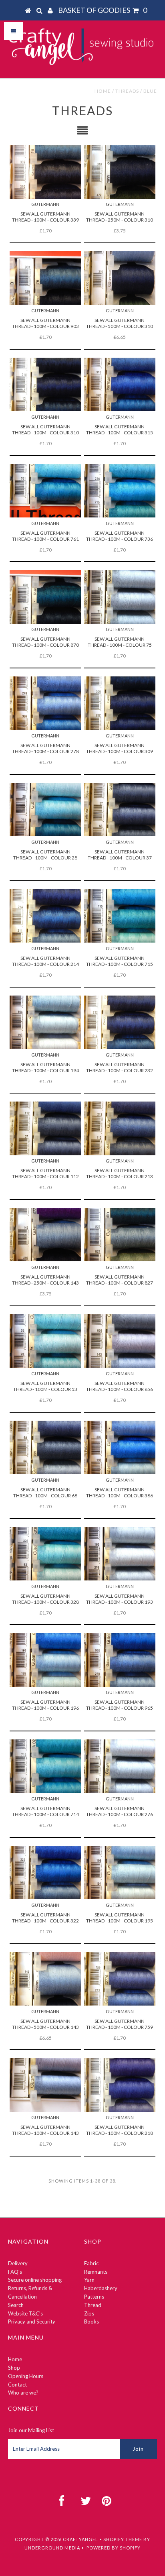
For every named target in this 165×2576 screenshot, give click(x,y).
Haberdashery (101, 2288)
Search (16, 2305)
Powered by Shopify (114, 2548)
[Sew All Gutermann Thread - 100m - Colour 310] (45, 384)
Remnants (96, 2272)
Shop (14, 2368)
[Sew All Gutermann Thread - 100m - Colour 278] (45, 703)
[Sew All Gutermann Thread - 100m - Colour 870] (45, 597)
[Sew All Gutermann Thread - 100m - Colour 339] (45, 172)
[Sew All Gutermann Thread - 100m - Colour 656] (120, 1341)
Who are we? (23, 2393)
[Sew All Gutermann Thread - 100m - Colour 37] (120, 809)
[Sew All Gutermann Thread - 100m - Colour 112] (45, 1128)
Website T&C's (25, 2313)
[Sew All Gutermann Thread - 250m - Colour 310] (120, 172)
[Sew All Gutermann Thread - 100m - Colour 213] (120, 1128)
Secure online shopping (35, 2280)
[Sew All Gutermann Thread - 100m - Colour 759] (120, 1979)
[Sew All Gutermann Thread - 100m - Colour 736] (120, 491)
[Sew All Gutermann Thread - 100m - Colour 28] (45, 809)
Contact (17, 2385)
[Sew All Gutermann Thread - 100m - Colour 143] (45, 2085)
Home (103, 91)
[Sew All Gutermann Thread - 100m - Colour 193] (120, 1554)
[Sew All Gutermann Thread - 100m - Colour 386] (120, 1447)
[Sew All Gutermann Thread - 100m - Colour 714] (45, 1766)
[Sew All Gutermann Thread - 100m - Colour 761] (45, 491)
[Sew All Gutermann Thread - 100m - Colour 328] (45, 1554)
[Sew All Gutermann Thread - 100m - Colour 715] (120, 916)
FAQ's (15, 2272)
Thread (93, 2305)
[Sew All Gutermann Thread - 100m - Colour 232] (120, 1022)
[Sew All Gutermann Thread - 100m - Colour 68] (45, 1447)
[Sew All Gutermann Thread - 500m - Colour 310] (120, 278)
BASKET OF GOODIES (103, 10)
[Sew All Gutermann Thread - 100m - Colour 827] (120, 1235)
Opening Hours (26, 2376)
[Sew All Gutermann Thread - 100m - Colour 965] (120, 1660)
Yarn (89, 2280)
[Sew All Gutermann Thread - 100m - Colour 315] (120, 384)
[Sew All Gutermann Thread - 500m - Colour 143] (45, 1979)
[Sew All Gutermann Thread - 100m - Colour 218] (120, 2085)
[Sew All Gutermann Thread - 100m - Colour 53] (45, 1341)
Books (92, 2321)
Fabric (91, 2263)
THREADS (127, 91)
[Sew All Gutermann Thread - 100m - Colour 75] (120, 597)
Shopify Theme (123, 2539)
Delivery (18, 2263)
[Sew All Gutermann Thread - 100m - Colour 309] (120, 703)
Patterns (94, 2297)
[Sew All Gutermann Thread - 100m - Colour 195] (120, 1872)
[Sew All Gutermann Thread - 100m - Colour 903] (45, 278)
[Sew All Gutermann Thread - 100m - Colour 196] (45, 1660)
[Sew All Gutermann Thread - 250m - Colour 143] (45, 1235)
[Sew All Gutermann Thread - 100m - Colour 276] (120, 1766)
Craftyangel (80, 2539)
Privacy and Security (32, 2321)
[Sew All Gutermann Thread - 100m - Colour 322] (45, 1872)
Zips (89, 2313)
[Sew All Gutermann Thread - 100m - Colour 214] (45, 916)
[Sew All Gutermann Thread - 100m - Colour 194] (45, 1022)
